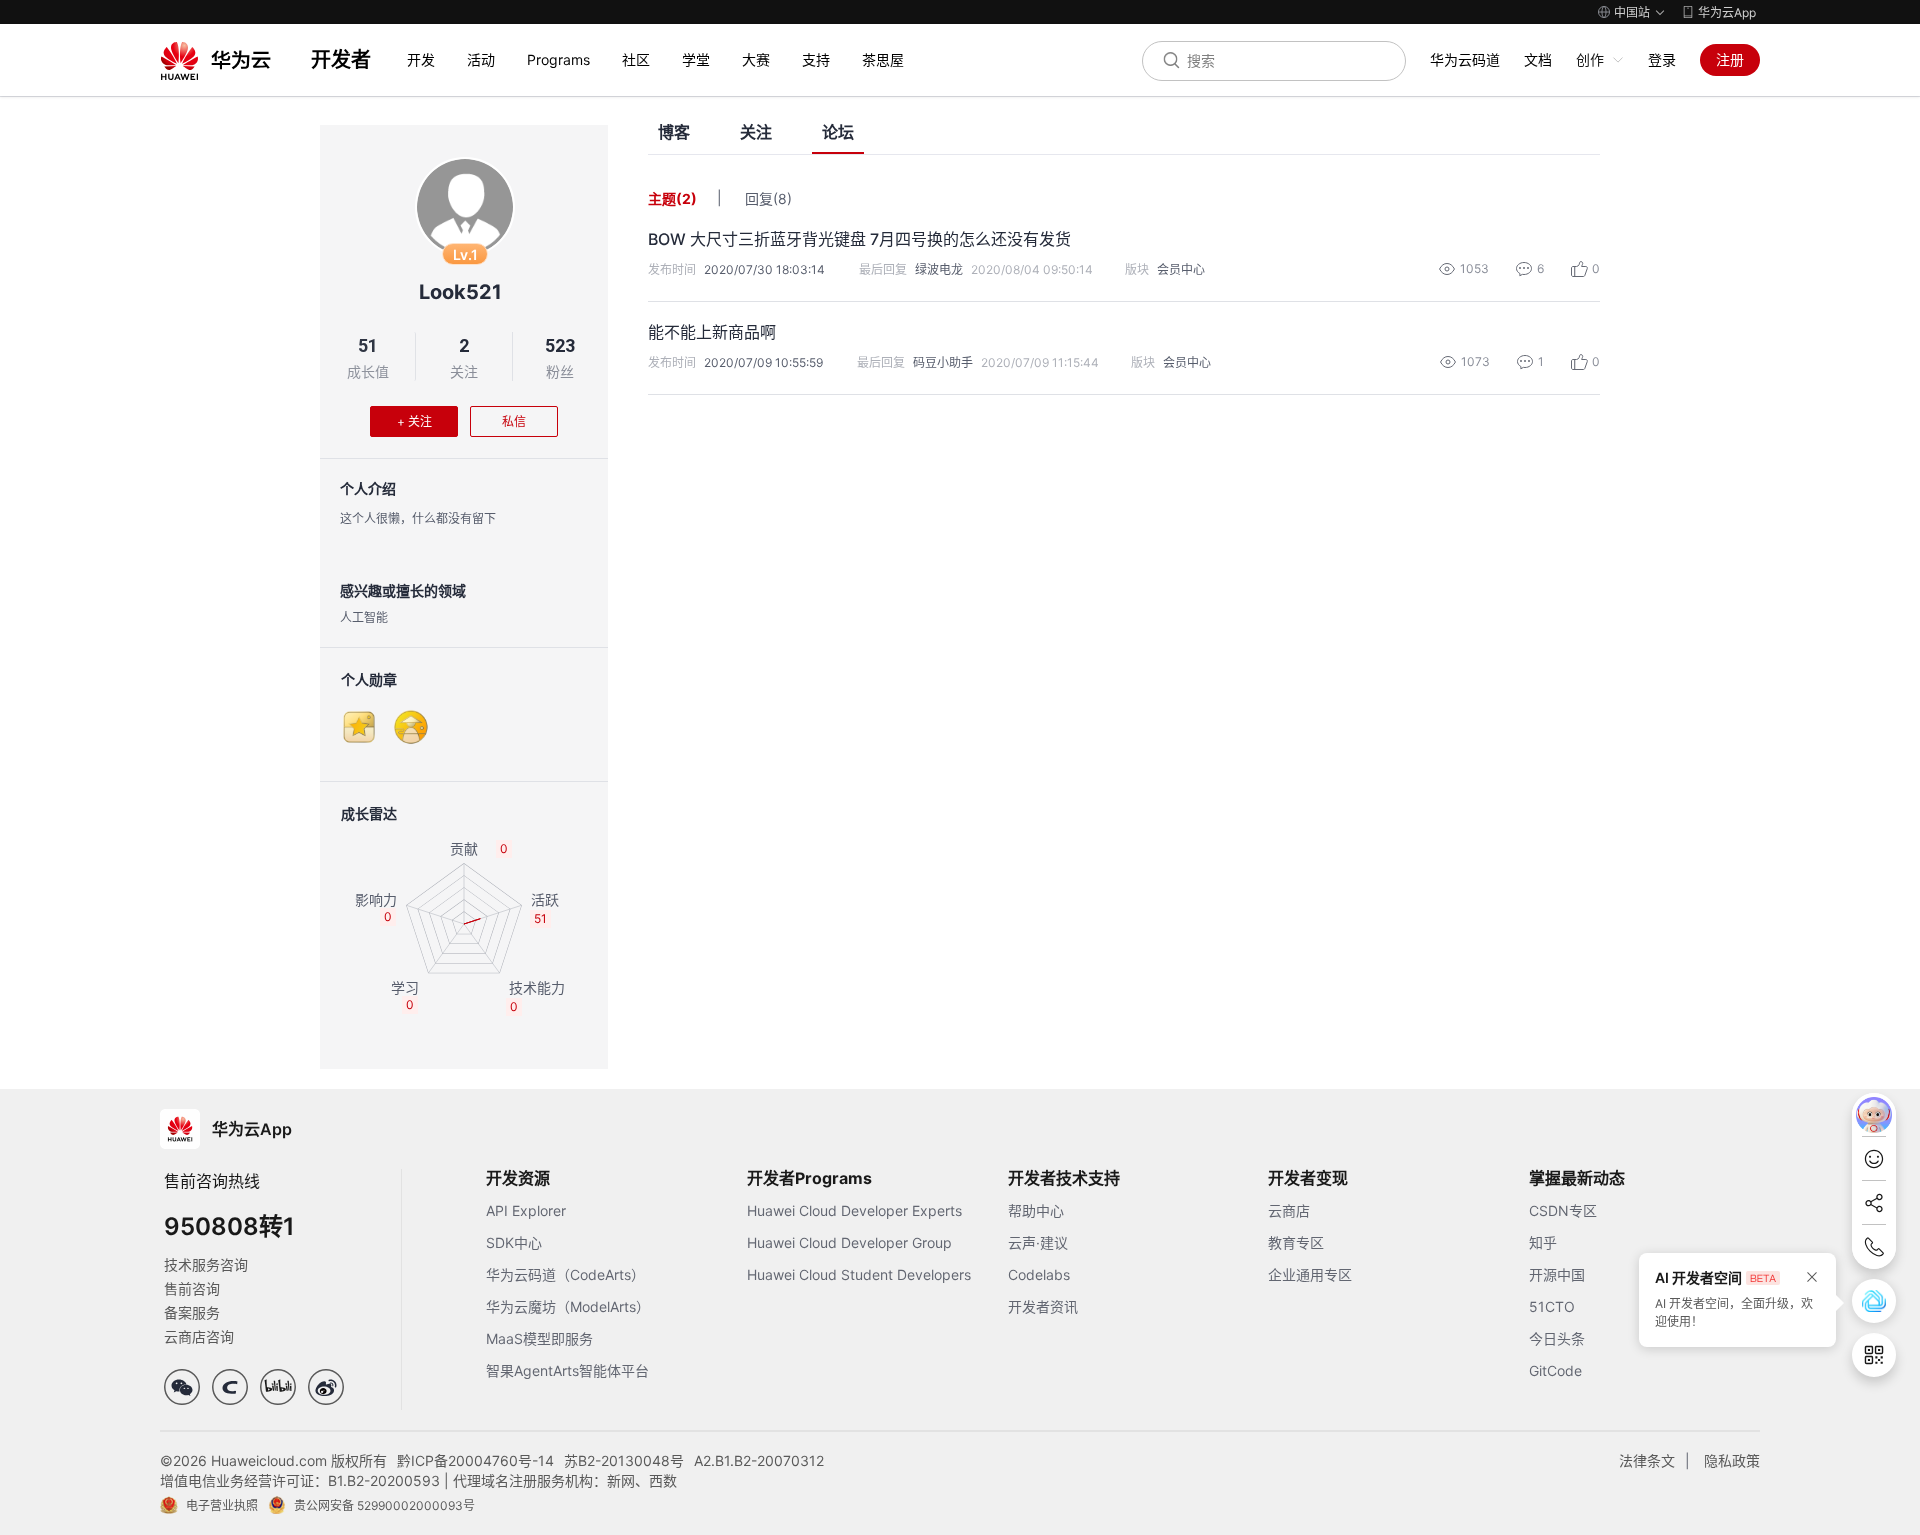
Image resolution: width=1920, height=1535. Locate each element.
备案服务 (192, 1312)
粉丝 (560, 371)
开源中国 (1557, 1274)
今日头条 (1557, 1338)
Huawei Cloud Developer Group (849, 1242)
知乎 (1543, 1242)
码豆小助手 (943, 362)
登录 (1662, 59)
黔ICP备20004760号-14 (475, 1460)
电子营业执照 (222, 1505)
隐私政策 (1732, 1460)
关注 (464, 371)
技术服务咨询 (206, 1264)
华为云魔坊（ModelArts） (568, 1306)
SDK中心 (514, 1242)
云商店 (1289, 1210)
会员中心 (1181, 269)
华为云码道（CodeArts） (565, 1274)
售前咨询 (192, 1288)
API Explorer (526, 1210)
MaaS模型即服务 (539, 1338)
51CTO (1552, 1306)
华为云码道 (1465, 59)
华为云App (1727, 12)
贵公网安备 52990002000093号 (384, 1505)
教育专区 (1296, 1242)
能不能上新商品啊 (712, 332)
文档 (1538, 59)
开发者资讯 (1043, 1306)
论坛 (838, 132)
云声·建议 (1038, 1242)
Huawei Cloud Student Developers (859, 1274)
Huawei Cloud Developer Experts (854, 1210)
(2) (686, 198)
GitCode (1555, 1370)
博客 (674, 132)
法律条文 (1647, 1460)
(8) (782, 198)
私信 (514, 421)
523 (560, 345)
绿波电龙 (939, 269)
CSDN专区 (1563, 1210)
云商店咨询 (199, 1336)
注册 (1730, 59)
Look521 (460, 292)
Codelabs (1039, 1274)
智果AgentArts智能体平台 (567, 1370)
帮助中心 (1036, 1210)
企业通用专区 (1310, 1274)
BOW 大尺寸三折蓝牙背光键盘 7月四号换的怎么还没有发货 (859, 239)
